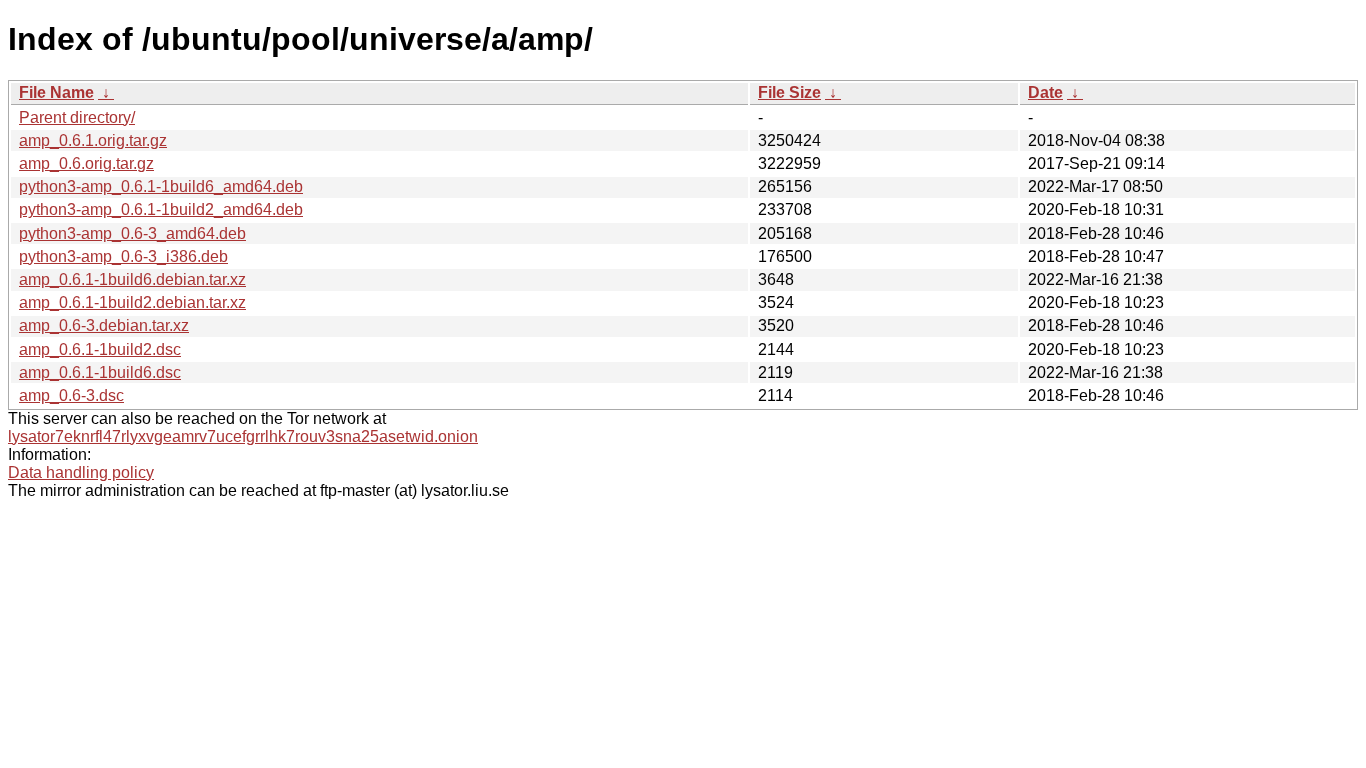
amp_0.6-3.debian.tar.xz (104, 325)
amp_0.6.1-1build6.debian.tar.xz (132, 279)
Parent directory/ (77, 117)
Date (1045, 92)
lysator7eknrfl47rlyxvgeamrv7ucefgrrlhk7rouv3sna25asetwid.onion (243, 436)
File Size (789, 92)
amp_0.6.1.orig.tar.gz (93, 140)
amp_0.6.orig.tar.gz (86, 163)
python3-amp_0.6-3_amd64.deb (132, 233)
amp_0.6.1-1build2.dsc (100, 349)
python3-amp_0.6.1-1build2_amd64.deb (161, 209)
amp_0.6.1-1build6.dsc (100, 372)
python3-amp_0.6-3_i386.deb (123, 256)
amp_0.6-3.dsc (71, 395)
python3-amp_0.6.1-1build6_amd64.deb (161, 186)
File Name (56, 92)
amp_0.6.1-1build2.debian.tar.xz (132, 302)
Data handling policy (81, 472)
